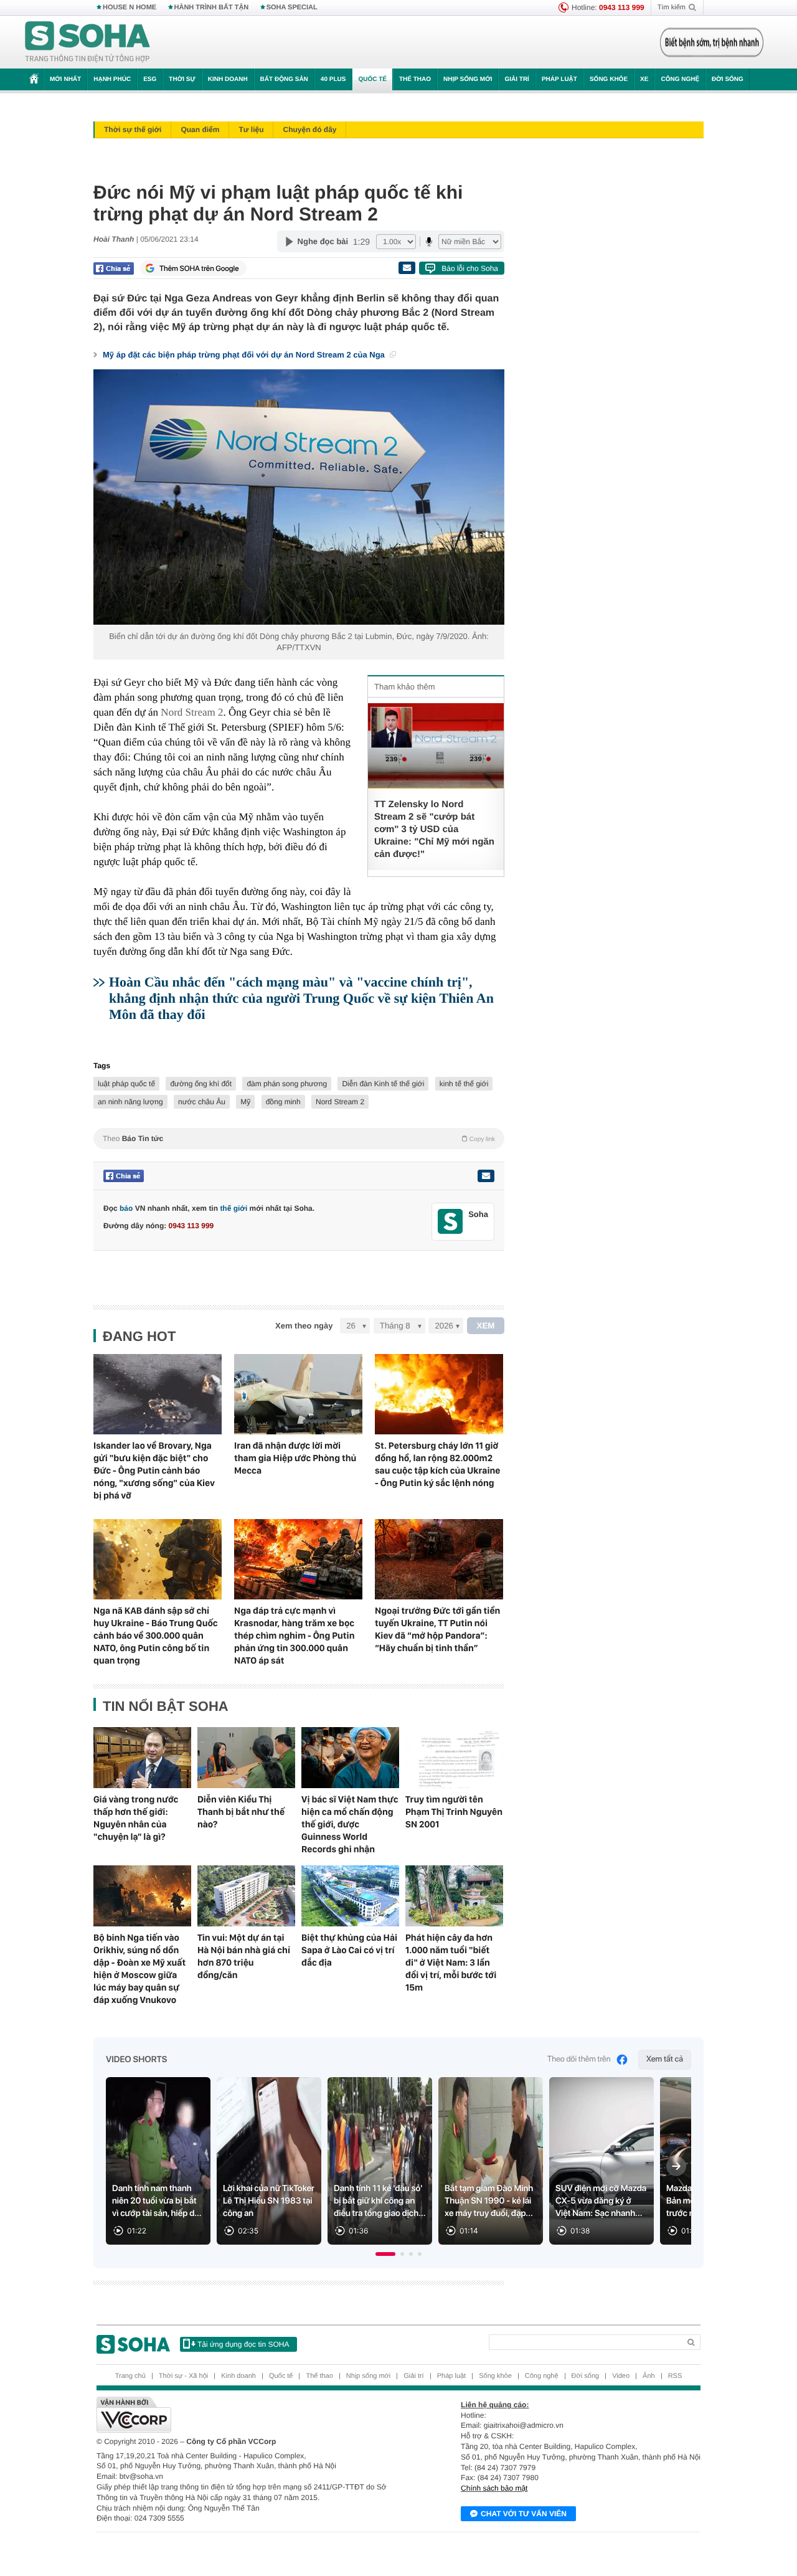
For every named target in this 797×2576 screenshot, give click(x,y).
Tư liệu (251, 130)
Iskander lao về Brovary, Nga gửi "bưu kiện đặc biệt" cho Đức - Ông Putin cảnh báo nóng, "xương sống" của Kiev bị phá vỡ (154, 1470)
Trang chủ (130, 2376)
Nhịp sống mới (468, 79)
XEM (486, 1326)
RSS (675, 2376)
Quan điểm (200, 130)
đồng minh (283, 1102)
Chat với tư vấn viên (524, 2514)
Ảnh (649, 2376)
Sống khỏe (609, 79)
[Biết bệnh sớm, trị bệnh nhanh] (712, 42)
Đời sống (728, 79)
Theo (299, 1139)
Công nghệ (680, 79)
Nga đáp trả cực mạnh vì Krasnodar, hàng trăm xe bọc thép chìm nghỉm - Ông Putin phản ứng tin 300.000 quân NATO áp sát (294, 1636)
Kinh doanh (228, 79)
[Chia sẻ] (114, 268)
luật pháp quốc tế (126, 1084)
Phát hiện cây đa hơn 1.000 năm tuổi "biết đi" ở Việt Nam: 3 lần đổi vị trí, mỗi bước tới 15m (451, 1963)
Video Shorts (136, 2060)
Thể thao (415, 79)
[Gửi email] (407, 268)
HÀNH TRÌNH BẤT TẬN (212, 7)
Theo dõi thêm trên (579, 2059)
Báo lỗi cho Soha (470, 268)
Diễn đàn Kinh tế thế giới (383, 1084)
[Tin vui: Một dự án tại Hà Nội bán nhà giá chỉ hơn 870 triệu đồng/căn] (246, 1896)
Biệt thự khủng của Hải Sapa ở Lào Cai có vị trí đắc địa (349, 1950)
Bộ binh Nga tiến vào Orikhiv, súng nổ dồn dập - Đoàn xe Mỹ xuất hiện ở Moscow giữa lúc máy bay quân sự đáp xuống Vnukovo (139, 1969)
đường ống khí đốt (201, 1084)
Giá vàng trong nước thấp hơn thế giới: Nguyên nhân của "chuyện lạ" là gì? (136, 1818)
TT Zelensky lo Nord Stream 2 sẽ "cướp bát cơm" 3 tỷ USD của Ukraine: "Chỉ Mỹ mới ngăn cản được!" (434, 829)
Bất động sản (284, 79)
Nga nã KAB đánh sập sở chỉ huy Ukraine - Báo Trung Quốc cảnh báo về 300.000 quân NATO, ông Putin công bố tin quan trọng (156, 1636)
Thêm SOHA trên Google (199, 268)
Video (621, 2376)
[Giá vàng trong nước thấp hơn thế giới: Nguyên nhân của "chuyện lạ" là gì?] (142, 1758)
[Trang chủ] (88, 42)
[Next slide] (676, 2166)
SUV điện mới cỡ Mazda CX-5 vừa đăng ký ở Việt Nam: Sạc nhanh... (601, 2201)
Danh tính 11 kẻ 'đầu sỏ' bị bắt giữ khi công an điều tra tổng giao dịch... (380, 2201)
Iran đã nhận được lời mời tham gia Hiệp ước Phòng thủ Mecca (295, 1458)
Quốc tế (372, 79)
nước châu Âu (202, 1102)
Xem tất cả (665, 2059)
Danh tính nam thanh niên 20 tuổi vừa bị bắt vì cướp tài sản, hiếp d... (157, 2201)
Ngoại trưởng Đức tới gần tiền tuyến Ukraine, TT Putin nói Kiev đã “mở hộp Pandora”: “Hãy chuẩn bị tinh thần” (437, 1629)
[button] (385, 2254)
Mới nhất (65, 79)
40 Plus (333, 79)
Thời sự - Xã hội (183, 2376)
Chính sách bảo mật (494, 2488)
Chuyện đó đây (309, 130)
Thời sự (182, 79)
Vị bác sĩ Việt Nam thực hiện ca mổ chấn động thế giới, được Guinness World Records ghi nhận (350, 1824)
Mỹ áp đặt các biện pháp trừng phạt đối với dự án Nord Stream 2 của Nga (245, 355)
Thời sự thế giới (133, 130)
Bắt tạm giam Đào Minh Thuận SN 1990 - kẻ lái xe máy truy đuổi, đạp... (489, 2201)
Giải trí (516, 79)
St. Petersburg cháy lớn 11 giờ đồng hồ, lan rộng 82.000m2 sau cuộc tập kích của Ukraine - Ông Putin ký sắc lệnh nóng (437, 1464)
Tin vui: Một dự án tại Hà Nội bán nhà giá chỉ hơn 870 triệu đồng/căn (244, 1956)
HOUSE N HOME (130, 7)
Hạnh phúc (112, 79)
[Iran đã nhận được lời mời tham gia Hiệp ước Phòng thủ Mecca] (298, 1394)
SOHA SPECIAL (292, 7)
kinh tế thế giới (464, 1084)
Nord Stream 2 (192, 712)
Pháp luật (559, 79)
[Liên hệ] (486, 1176)
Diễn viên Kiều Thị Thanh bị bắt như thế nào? (241, 1812)
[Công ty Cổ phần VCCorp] (248, 2415)
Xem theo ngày (304, 1326)
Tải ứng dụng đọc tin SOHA (243, 2344)
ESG (150, 79)
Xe (644, 79)
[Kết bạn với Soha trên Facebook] (450, 1222)
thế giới (233, 1208)
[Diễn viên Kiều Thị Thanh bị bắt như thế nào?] (246, 1758)
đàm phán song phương (287, 1084)
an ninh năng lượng (130, 1102)
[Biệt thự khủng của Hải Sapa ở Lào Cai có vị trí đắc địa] (350, 1896)
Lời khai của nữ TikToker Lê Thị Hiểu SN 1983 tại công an (269, 2201)
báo (126, 1208)
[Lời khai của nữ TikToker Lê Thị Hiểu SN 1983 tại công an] (269, 2161)
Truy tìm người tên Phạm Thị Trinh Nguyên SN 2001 (454, 1812)
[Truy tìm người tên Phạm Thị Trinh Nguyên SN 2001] (454, 1758)
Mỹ (245, 1102)
